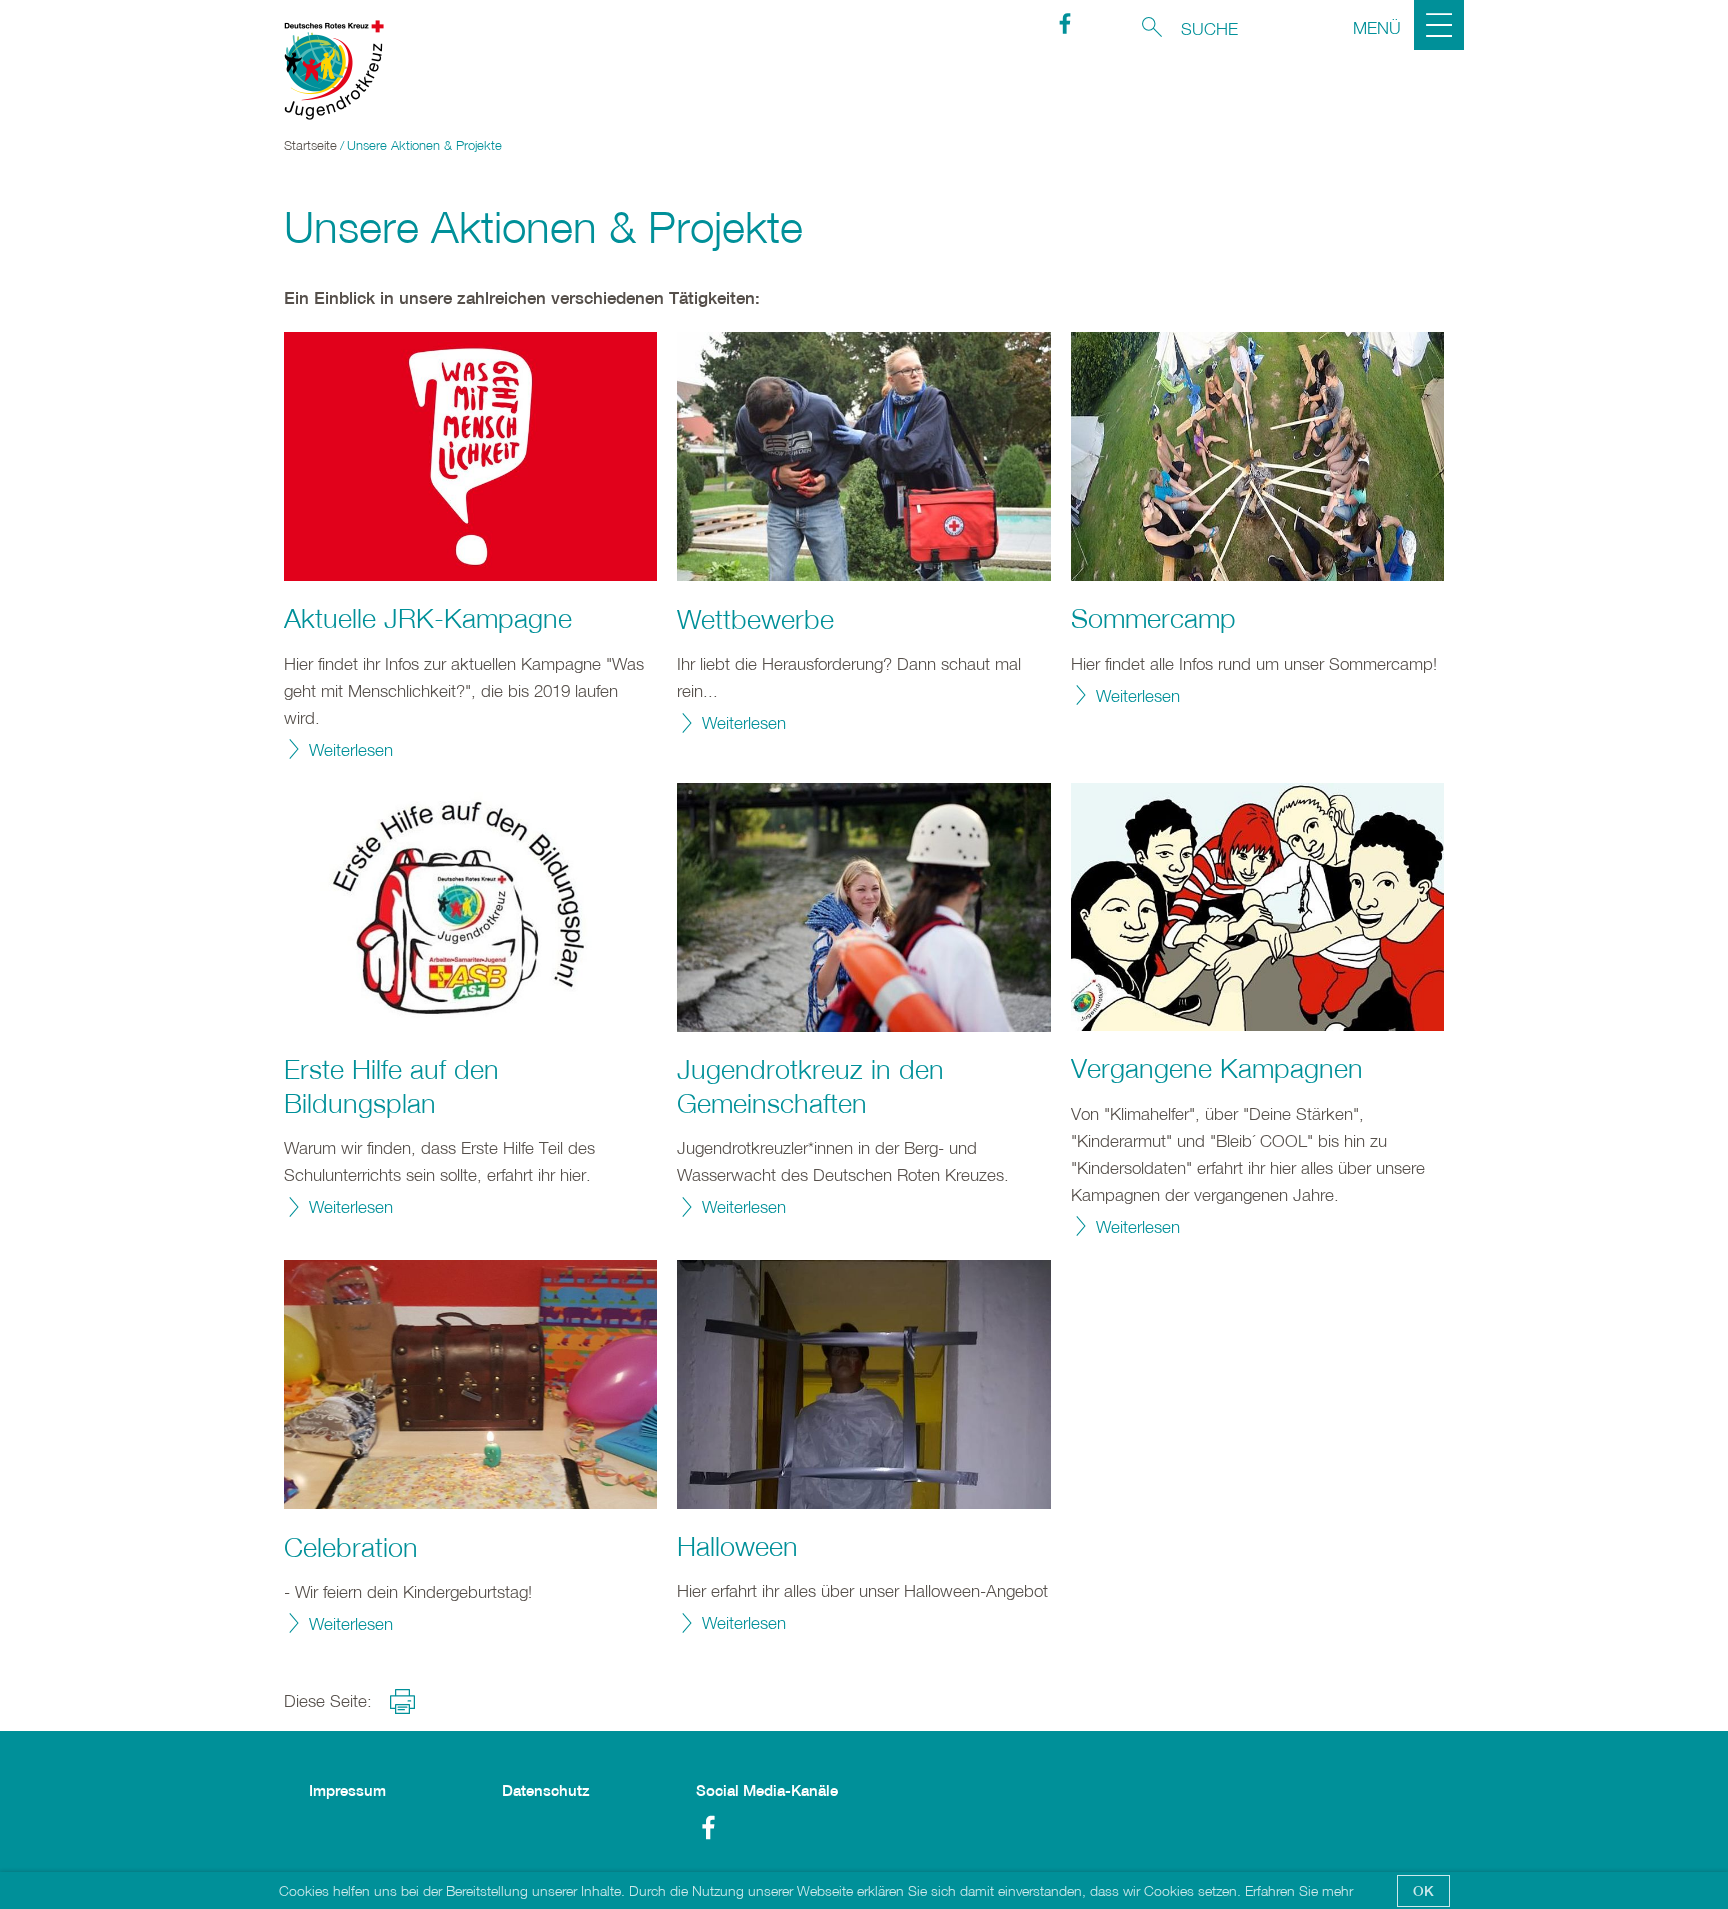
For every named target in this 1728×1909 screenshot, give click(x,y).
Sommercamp (1153, 618)
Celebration (351, 1547)
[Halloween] (863, 1384)
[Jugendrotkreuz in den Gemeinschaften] (863, 907)
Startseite (310, 145)
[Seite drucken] (402, 1701)
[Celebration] (470, 1384)
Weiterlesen (351, 749)
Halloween (737, 1546)
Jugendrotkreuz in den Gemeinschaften (810, 1086)
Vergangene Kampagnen (1217, 1068)
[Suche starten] (1152, 27)
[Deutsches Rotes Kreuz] (324, 70)
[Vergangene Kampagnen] (1257, 907)
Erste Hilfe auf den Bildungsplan (391, 1086)
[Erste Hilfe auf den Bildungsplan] (470, 907)
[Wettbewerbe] (863, 456)
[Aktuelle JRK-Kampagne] (470, 456)
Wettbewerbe (755, 619)
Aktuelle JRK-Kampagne (428, 618)
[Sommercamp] (1257, 456)
